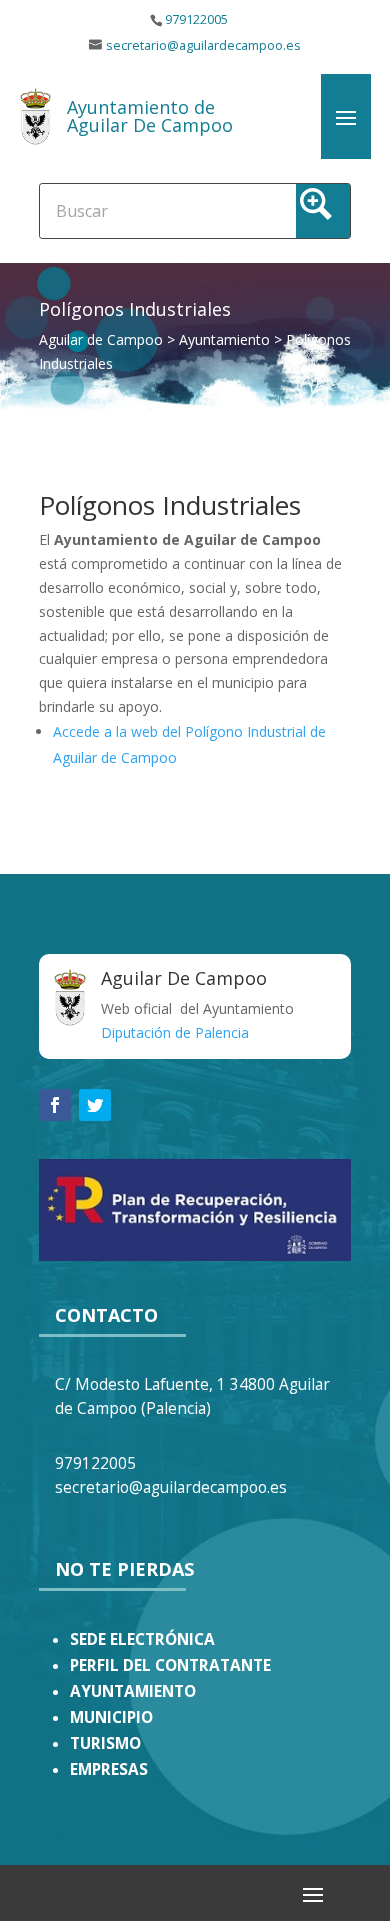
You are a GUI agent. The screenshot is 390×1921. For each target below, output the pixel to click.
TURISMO (105, 1743)
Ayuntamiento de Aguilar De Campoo (150, 116)
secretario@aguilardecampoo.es (203, 45)
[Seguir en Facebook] (55, 1105)
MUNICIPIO (111, 1717)
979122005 (196, 19)
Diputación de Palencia (175, 1032)
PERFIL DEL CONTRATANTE (170, 1665)
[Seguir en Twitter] (95, 1105)
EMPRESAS (109, 1769)
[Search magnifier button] (323, 211)
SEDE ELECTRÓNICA (142, 1639)
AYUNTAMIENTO (133, 1691)
